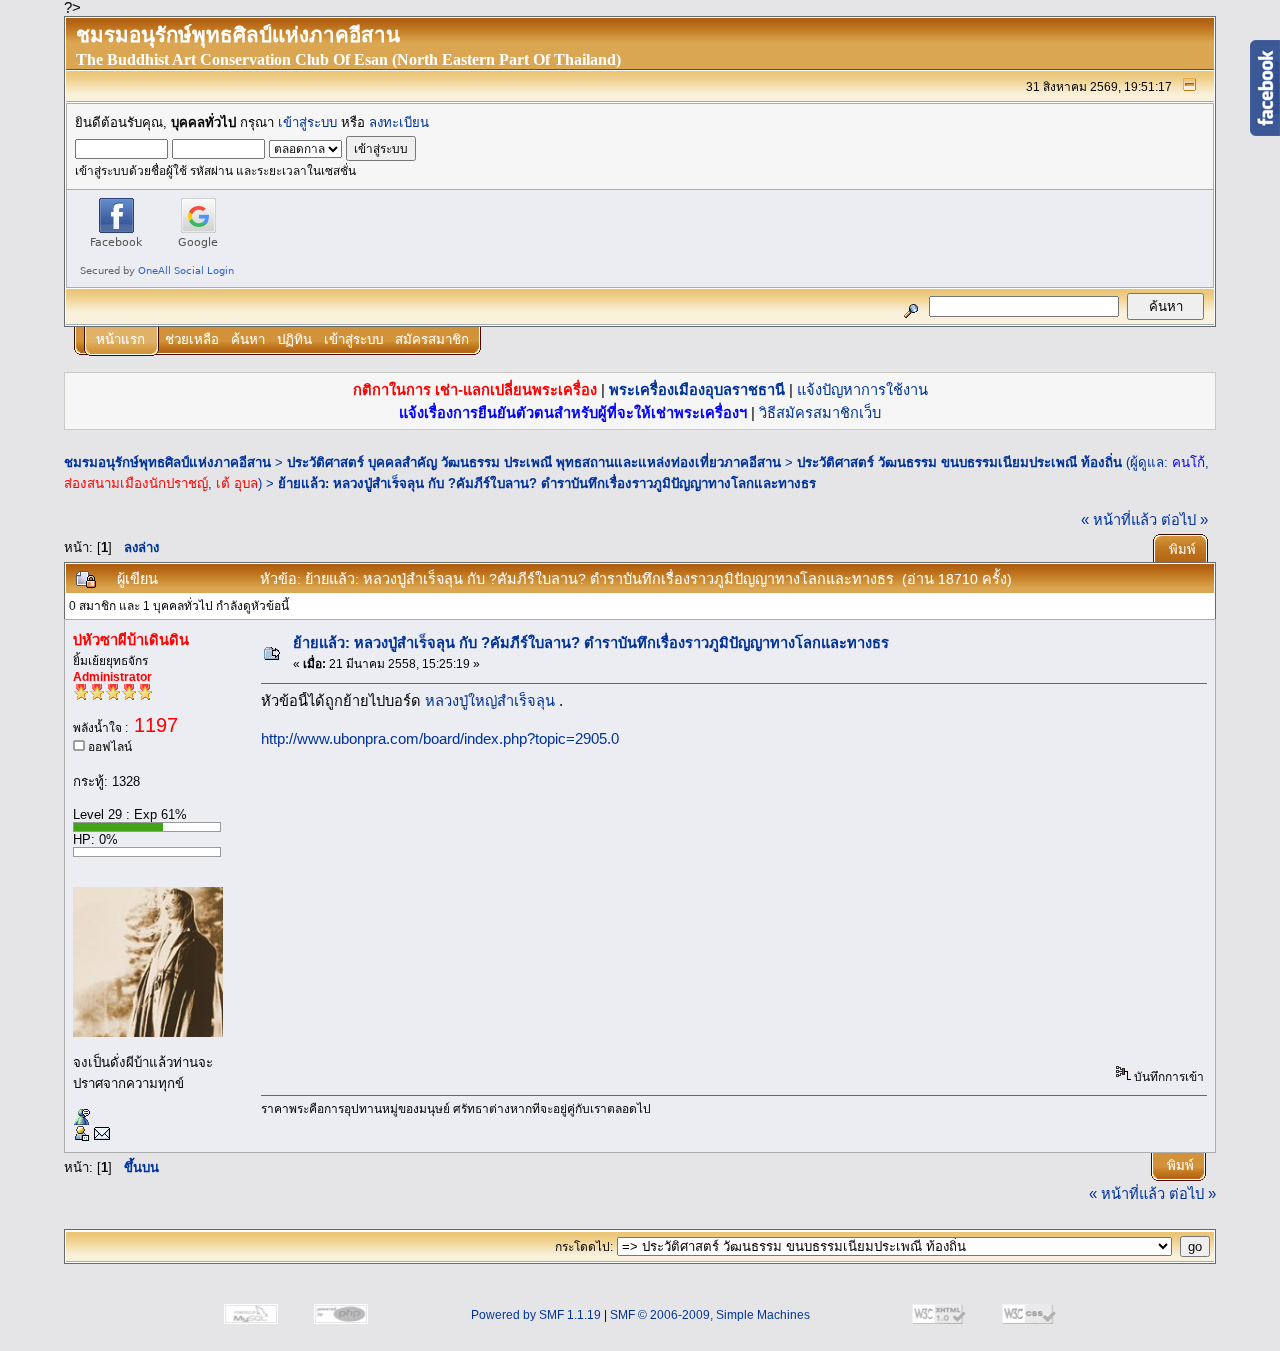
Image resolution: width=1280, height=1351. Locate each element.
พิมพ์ (1182, 549)
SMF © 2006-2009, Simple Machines (710, 1315)
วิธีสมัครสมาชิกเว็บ (820, 413)
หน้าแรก (120, 339)
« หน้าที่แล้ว (1119, 520)
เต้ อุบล (237, 483)
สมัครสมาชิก (432, 339)
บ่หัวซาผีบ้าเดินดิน (131, 640)
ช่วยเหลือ (192, 339)
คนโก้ (1188, 462)
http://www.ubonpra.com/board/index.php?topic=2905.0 (440, 739)
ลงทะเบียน (399, 122)
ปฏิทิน (294, 339)
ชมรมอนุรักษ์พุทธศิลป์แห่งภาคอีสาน (167, 462)
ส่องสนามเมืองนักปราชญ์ (136, 483)
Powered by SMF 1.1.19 (536, 1315)
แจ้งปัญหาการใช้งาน (862, 390)
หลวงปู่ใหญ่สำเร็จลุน (492, 701)
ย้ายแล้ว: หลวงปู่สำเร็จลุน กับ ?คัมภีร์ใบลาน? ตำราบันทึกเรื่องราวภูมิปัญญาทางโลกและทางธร (547, 483)
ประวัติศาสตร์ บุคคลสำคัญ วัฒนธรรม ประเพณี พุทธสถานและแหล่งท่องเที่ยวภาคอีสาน (534, 462)
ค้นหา (248, 339)
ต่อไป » (1184, 520)
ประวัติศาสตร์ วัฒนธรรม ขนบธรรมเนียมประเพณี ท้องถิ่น (959, 462)
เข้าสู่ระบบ (307, 122)
